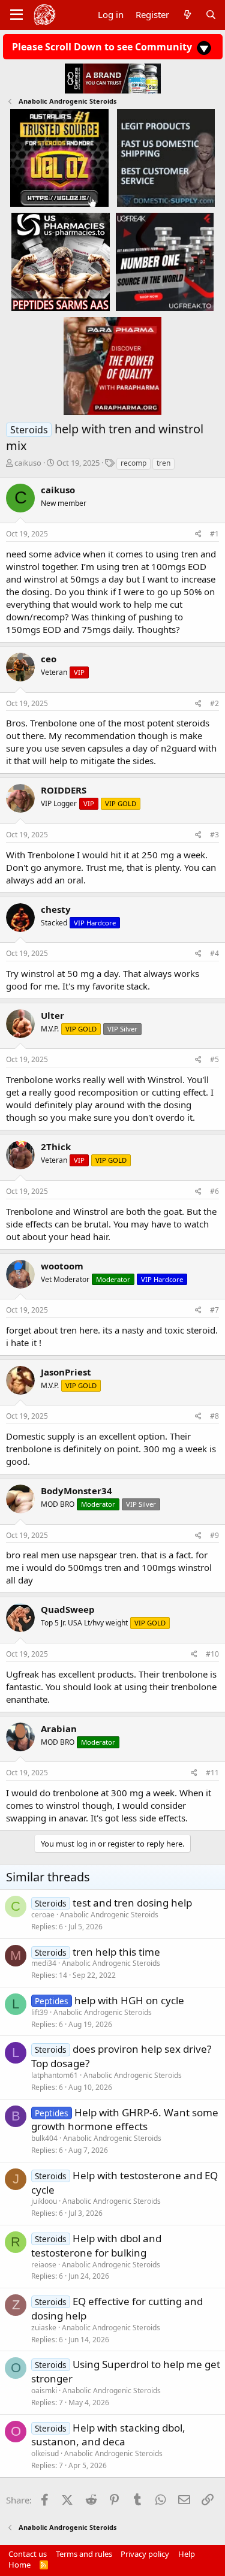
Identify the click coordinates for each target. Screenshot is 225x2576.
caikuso (28, 463)
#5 (214, 1059)
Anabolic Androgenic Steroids (109, 1915)
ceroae (43, 1915)
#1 (214, 534)
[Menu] (16, 15)
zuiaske (44, 2328)
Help (187, 2554)
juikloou (44, 2201)
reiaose (44, 2265)
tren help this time (116, 1952)
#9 (214, 1535)
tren (163, 463)
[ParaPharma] (112, 365)
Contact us (28, 2554)
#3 (214, 835)
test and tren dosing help (132, 1903)
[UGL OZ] (59, 158)
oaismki (44, 2391)
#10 (212, 1654)
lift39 (40, 2012)
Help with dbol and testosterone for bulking (96, 2245)
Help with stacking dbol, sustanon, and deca (108, 2435)
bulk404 (44, 2138)
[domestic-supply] (166, 158)
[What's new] (187, 15)
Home (19, 2565)
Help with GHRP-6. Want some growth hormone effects (125, 2120)
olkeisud (45, 2453)
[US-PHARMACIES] (60, 261)
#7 (214, 1310)
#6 (214, 1191)
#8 (214, 1416)
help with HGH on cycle (129, 2000)
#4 (214, 953)
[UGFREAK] (165, 261)
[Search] (211, 15)
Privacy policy (145, 2554)
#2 (214, 703)
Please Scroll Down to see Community (103, 47)
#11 (212, 1773)
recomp (133, 463)
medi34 (44, 1963)
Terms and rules (84, 2554)
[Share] (198, 534)
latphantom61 (55, 2075)
